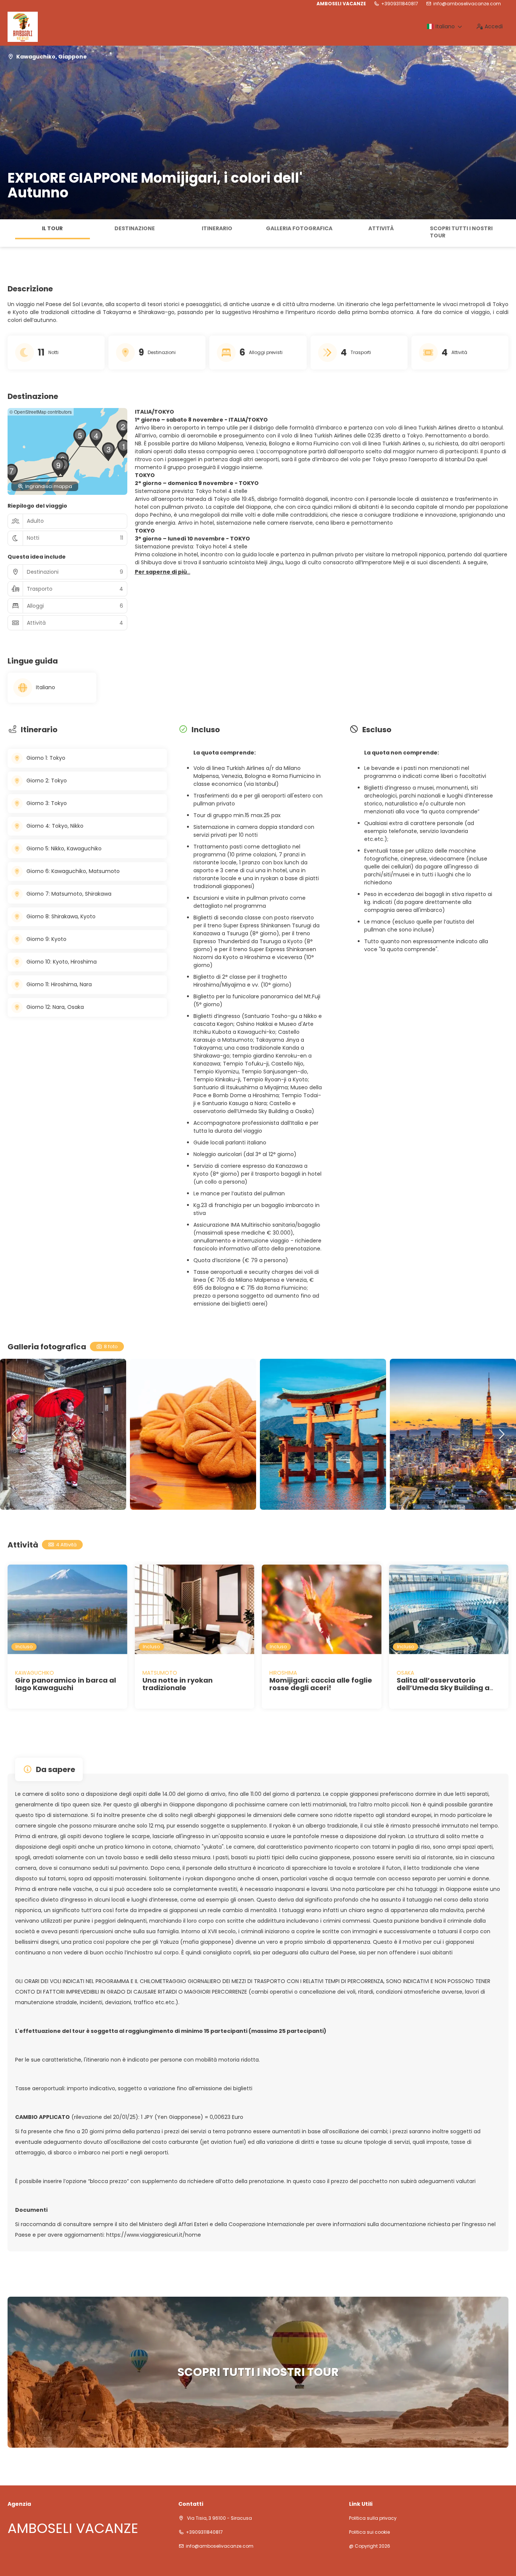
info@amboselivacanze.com (467, 4)
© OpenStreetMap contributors (41, 412)
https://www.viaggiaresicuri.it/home (154, 2235)
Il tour (52, 228)
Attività (381, 228)
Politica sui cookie (369, 2532)
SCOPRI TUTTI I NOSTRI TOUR (461, 232)
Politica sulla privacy (373, 2518)
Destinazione (135, 228)
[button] (8, 233)
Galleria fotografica (299, 228)
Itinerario (217, 228)
